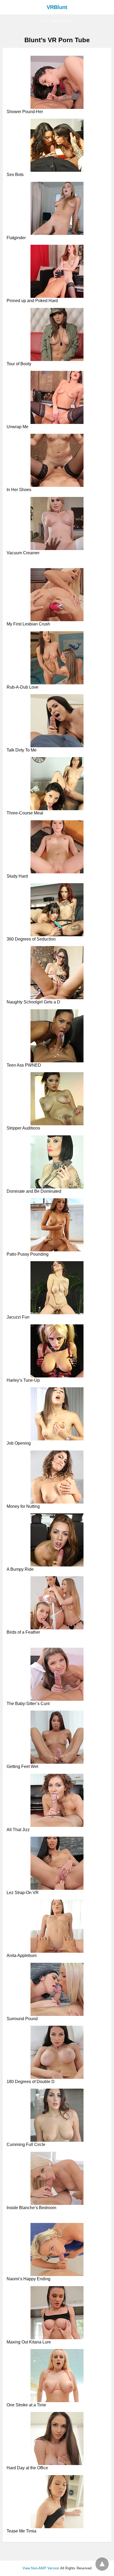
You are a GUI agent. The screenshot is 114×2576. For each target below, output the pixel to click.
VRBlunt (57, 7)
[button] (57, 21)
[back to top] (102, 2564)
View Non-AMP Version (41, 2568)
